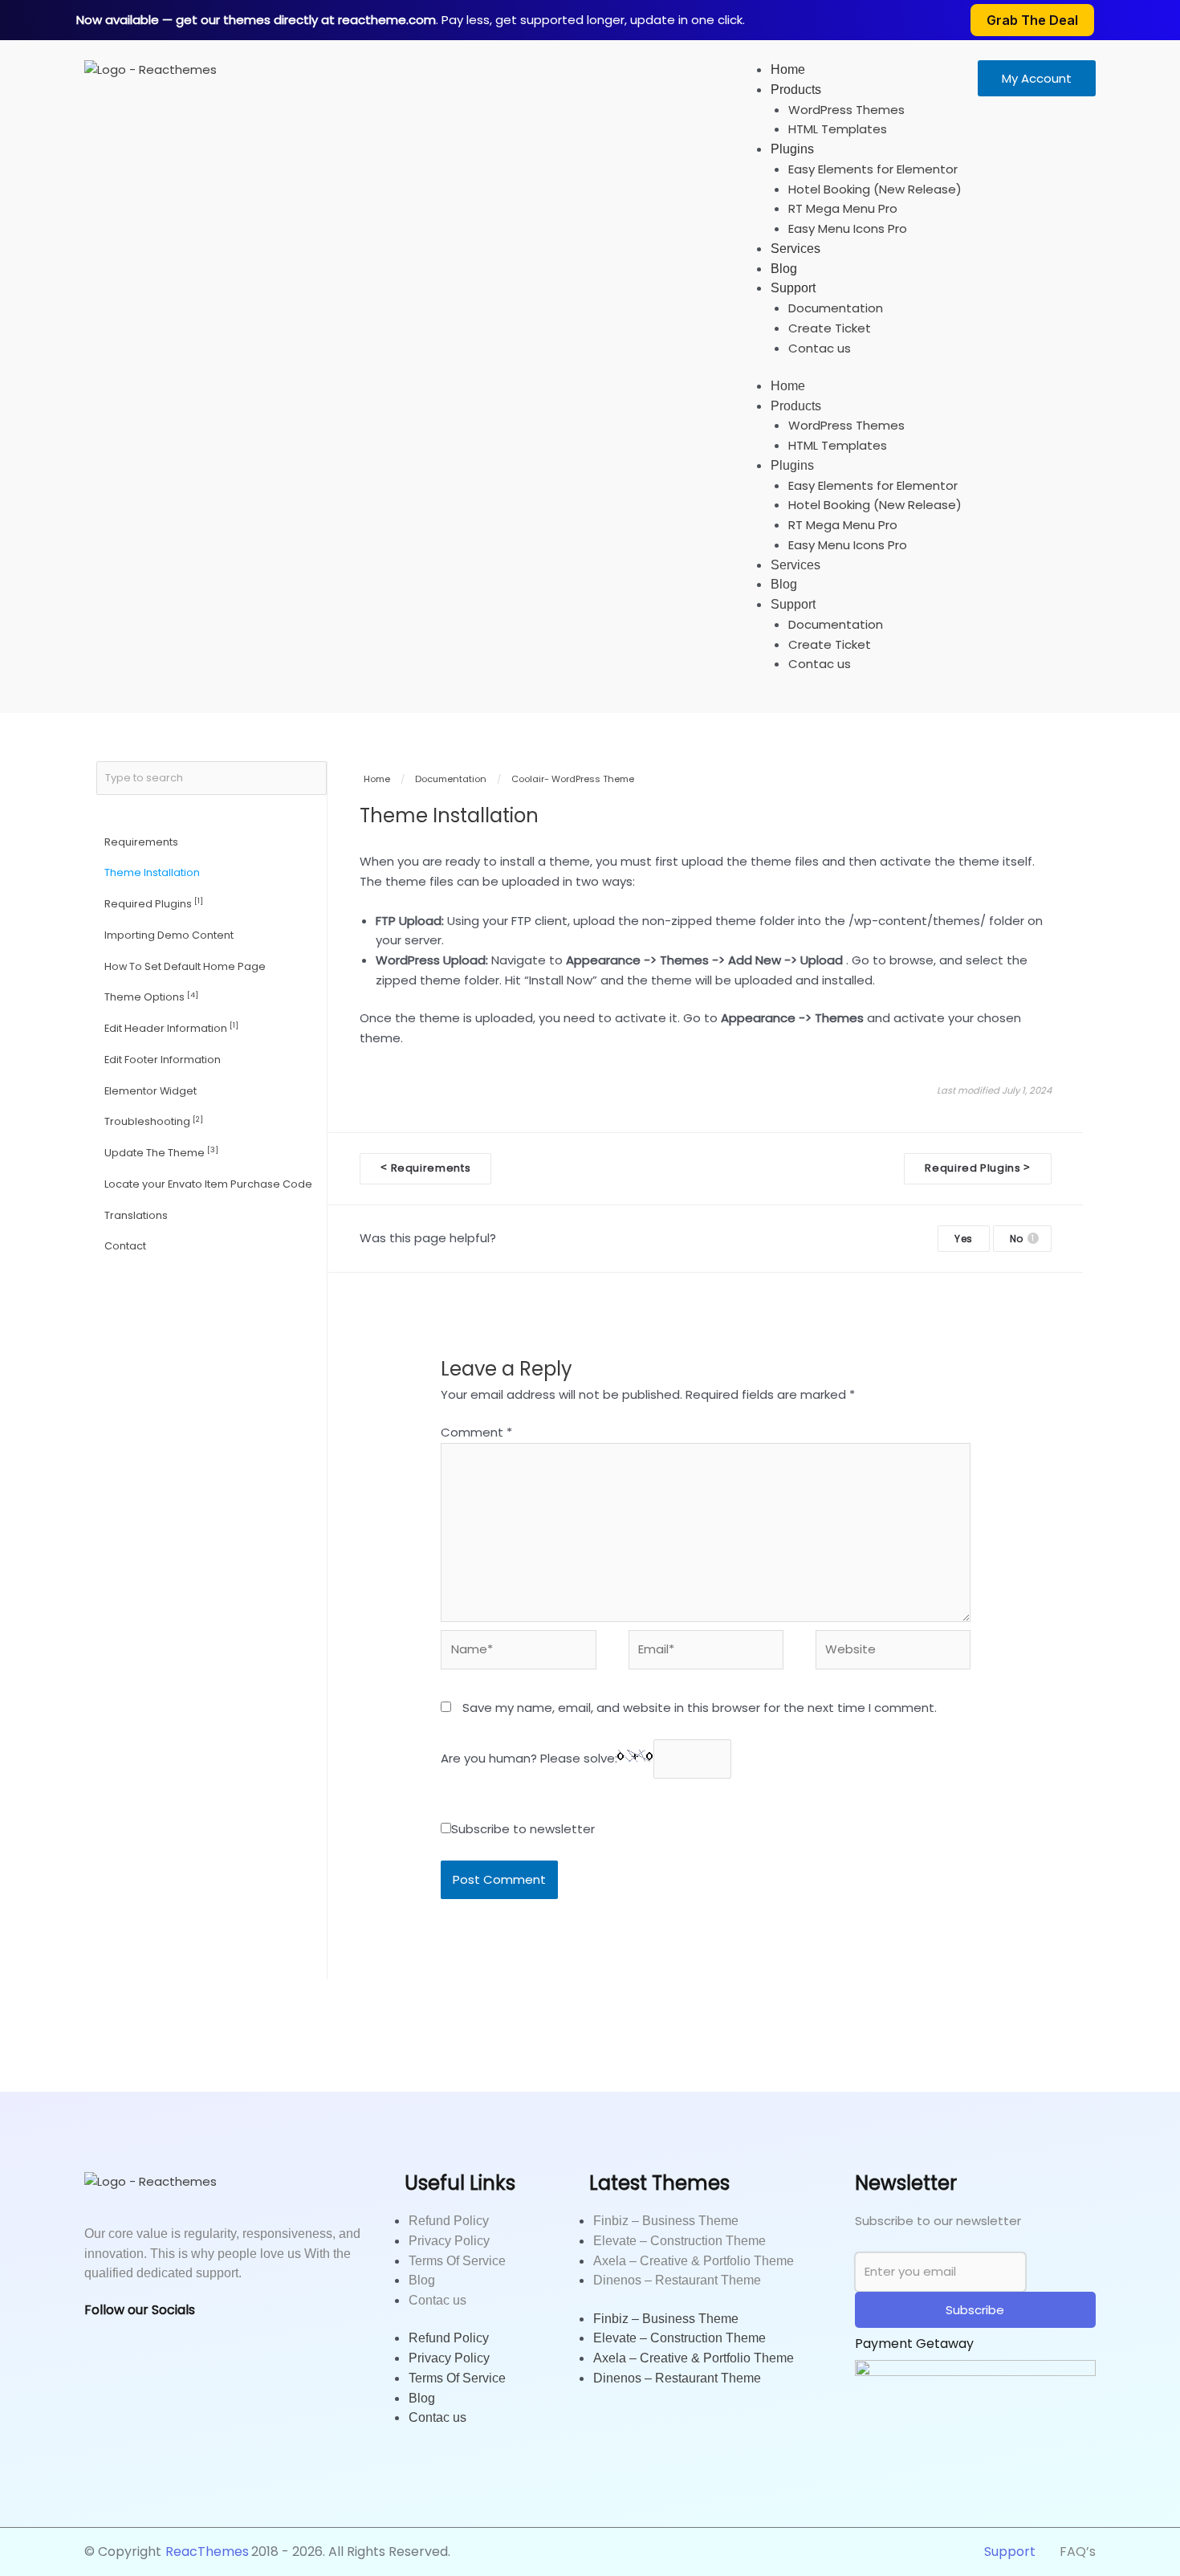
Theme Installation (152, 872)
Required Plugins (154, 903)
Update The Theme (161, 1152)
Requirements (141, 842)
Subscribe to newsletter (523, 1829)
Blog (784, 269)
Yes (964, 1239)
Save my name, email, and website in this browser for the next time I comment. (700, 1708)
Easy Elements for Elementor (873, 169)
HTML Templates (838, 129)
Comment (476, 1432)
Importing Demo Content (169, 935)
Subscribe (975, 2310)
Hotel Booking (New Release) (875, 189)
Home (788, 69)
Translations (136, 1215)
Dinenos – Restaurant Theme (677, 2280)
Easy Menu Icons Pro (848, 228)
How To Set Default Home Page (185, 966)
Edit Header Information (171, 1027)
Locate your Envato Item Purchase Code (208, 1184)
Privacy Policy (449, 2241)
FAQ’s (1078, 2552)
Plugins (792, 149)
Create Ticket (830, 328)
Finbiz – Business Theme (666, 2221)
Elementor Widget (151, 1091)
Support (793, 288)
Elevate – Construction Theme (680, 2241)
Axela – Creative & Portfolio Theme (694, 2261)
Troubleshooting (154, 1121)
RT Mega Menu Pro (843, 208)
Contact (125, 1246)
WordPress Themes (846, 110)
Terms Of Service (457, 2261)
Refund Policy (449, 2221)
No (1022, 1239)
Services (795, 249)
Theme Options (151, 997)
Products (796, 90)
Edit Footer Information (163, 1060)
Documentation (836, 308)
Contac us (820, 348)
